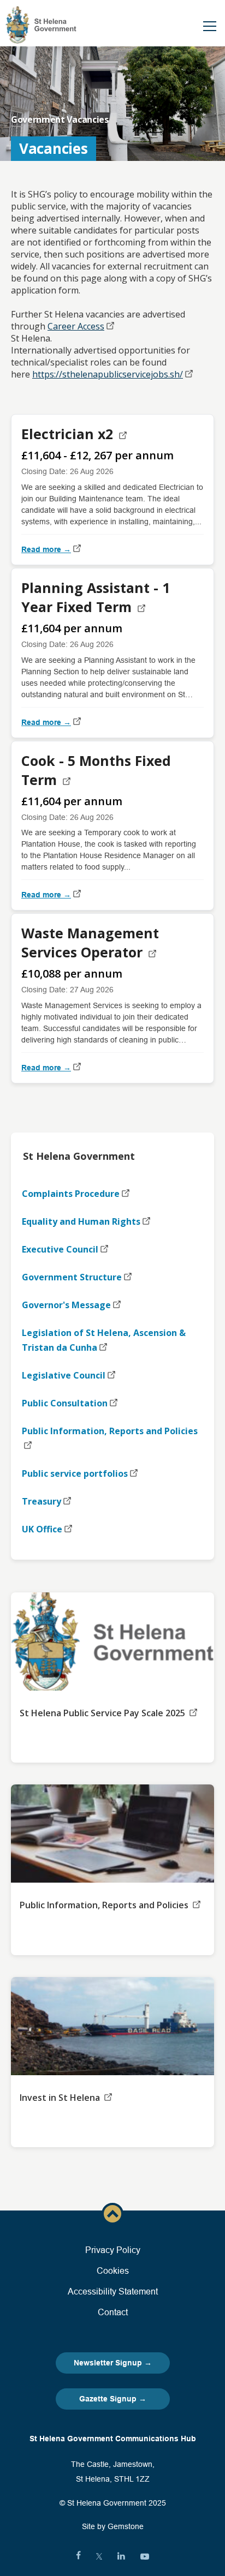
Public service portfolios (75, 1473)
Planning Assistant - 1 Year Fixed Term (96, 597)
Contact (113, 2312)
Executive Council (60, 1249)
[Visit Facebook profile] (78, 2556)
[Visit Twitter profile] (99, 2556)
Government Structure (72, 1277)
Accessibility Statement (113, 2291)
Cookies (113, 2271)
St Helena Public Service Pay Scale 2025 (103, 1713)
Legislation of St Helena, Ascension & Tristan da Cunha (104, 1340)
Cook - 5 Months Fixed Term (96, 770)
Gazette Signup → (113, 2399)
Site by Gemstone (113, 2526)
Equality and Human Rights (81, 1221)
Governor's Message (66, 1305)
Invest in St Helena (61, 2098)
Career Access (76, 326)
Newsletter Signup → (113, 2363)
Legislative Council (64, 1375)
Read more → (46, 549)
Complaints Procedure (71, 1194)
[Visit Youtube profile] (145, 2556)
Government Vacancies (60, 119)
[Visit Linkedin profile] (121, 2556)
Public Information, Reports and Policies (110, 1431)
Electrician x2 (69, 434)
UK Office (42, 1529)
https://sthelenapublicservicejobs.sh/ (108, 374)
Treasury (42, 1501)
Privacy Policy (113, 2250)
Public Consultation (65, 1403)
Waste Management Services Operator (90, 942)
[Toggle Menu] (210, 26)
